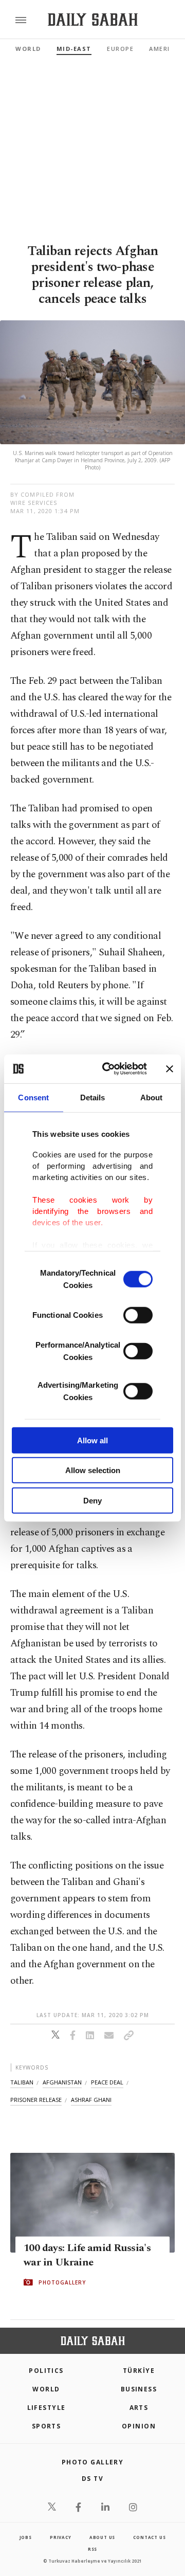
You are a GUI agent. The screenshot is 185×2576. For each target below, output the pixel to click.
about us (102, 2537)
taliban (22, 2082)
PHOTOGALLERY (62, 2282)
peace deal (107, 2082)
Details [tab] (93, 1097)
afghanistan (62, 2082)
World (28, 49)
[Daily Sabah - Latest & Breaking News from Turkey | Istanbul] (93, 20)
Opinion (139, 2426)
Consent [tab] (33, 1097)
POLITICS (46, 2371)
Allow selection (93, 1470)
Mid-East (74, 49)
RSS (92, 2549)
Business (139, 2389)
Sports (47, 2426)
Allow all (92, 1440)
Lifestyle (47, 2408)
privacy (61, 2537)
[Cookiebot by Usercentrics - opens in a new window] (108, 1069)
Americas (166, 49)
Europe (120, 49)
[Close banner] (170, 1069)
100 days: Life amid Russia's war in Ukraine (87, 2255)
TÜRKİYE (139, 2371)
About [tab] (152, 1097)
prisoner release (36, 2100)
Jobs (26, 2537)
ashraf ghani (91, 2100)
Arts (139, 2408)
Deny (92, 1500)
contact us (149, 2537)
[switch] (138, 1315)
